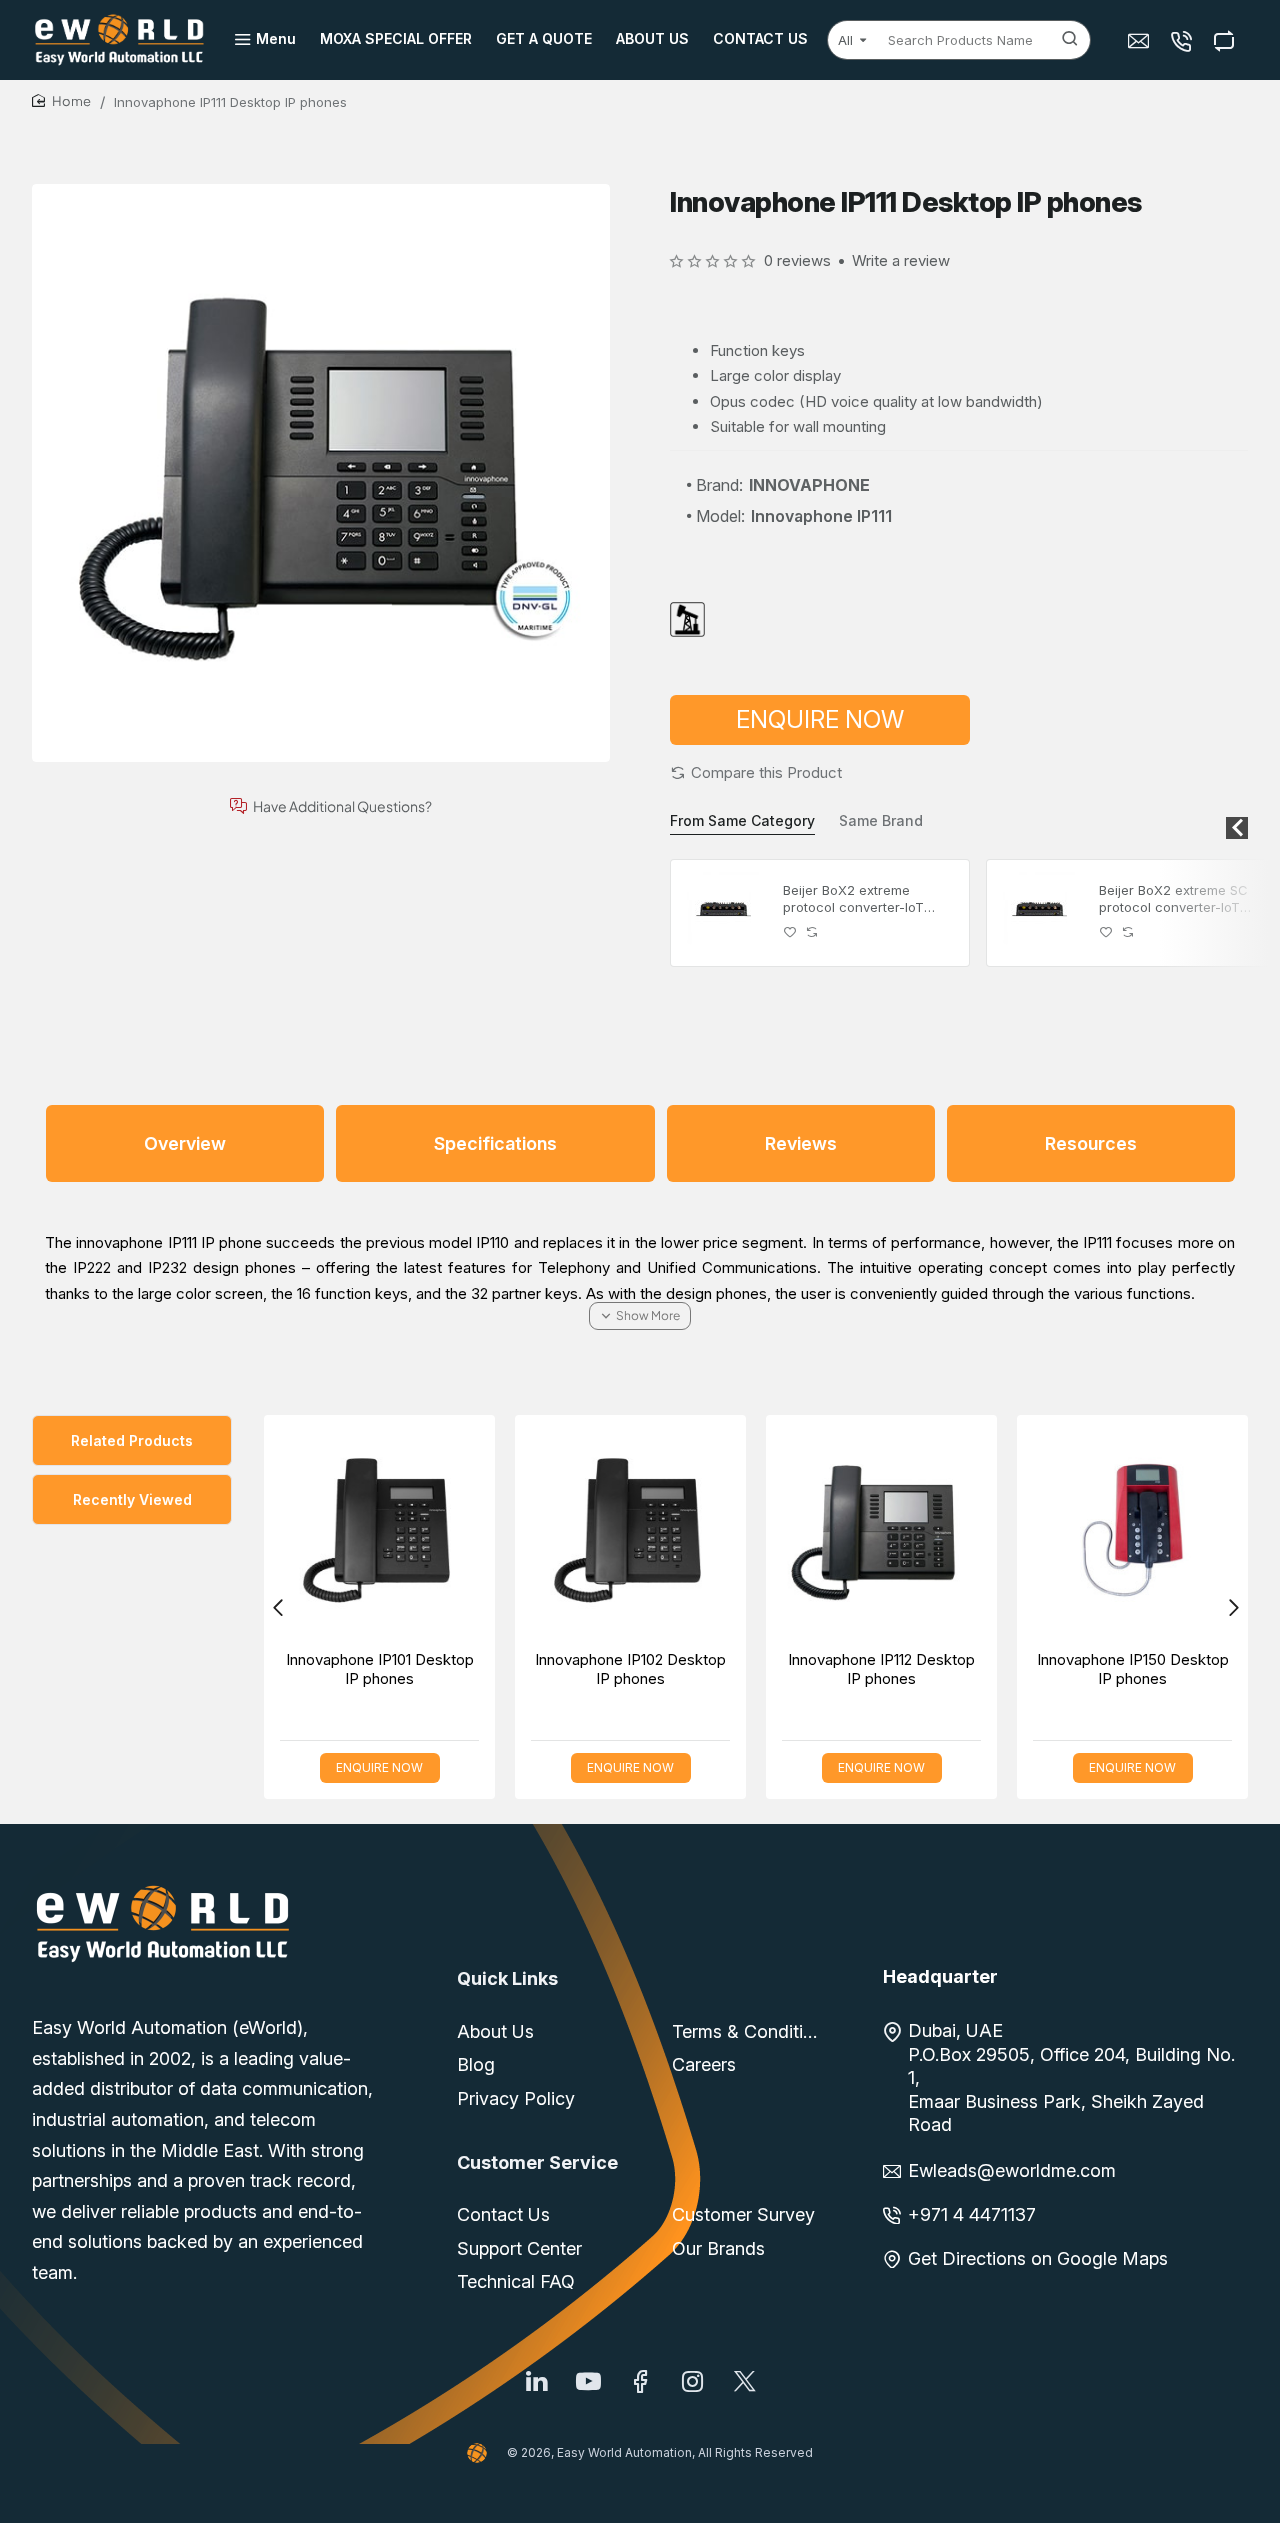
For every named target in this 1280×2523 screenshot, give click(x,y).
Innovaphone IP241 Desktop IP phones (589, 1669)
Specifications (495, 1143)
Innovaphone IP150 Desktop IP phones (338, 1669)
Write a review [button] (901, 260)
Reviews (801, 1143)
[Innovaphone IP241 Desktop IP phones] (589, 1530)
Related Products (132, 1440)
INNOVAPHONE (809, 485)
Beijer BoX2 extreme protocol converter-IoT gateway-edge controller (860, 899)
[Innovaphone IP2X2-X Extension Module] (840, 1530)
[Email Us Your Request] (1140, 40)
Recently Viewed (132, 1499)
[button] (756, 772)
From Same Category (742, 820)
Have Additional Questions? (342, 806)
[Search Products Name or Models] (1070, 40)
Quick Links (507, 1978)
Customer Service (537, 2162)
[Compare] (1226, 40)
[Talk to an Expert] (1183, 40)
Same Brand (881, 820)
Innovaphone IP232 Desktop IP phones (1091, 1669)
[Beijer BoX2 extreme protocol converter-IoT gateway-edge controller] (724, 913)
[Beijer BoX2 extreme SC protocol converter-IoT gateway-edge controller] (1040, 913)
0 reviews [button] (797, 260)
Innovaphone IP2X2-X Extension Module (840, 1669)
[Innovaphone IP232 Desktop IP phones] (1091, 1530)
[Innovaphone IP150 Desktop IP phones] (338, 1530)
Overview (185, 1143)
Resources (1091, 1143)
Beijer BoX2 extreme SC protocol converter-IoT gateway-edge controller (1176, 899)
